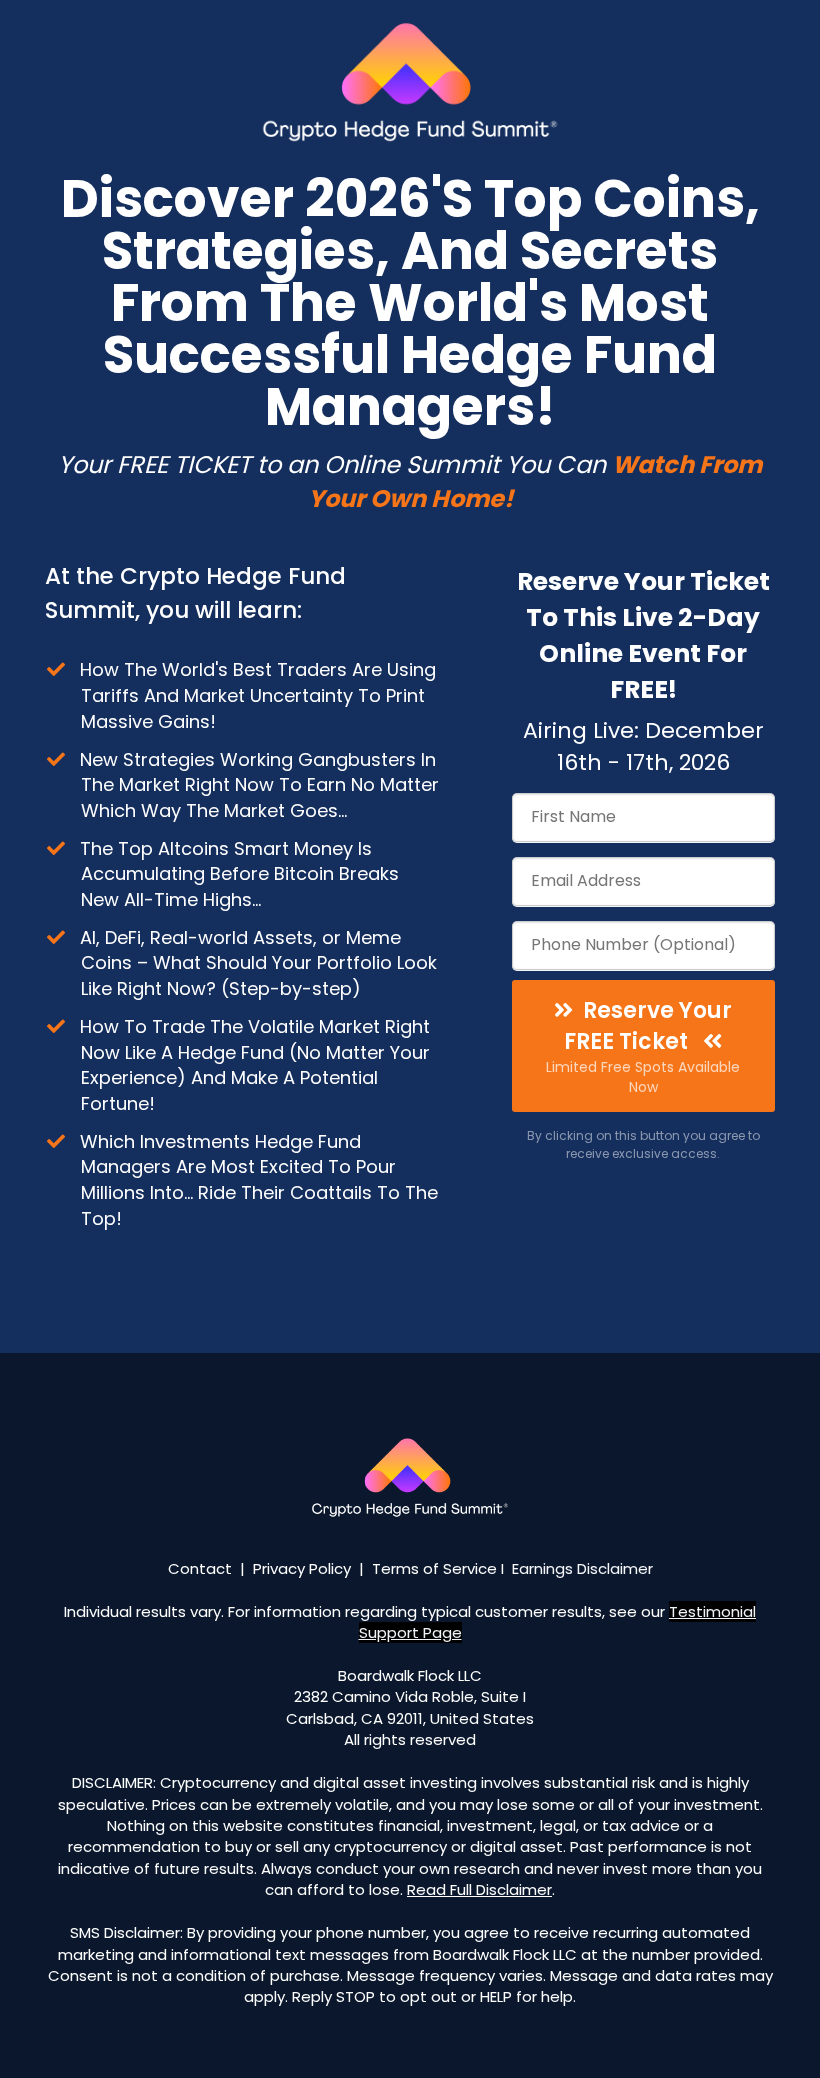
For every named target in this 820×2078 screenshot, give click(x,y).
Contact (200, 1568)
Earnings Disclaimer (582, 1568)
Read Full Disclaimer (479, 1889)
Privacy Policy (302, 1568)
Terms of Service (434, 1568)
